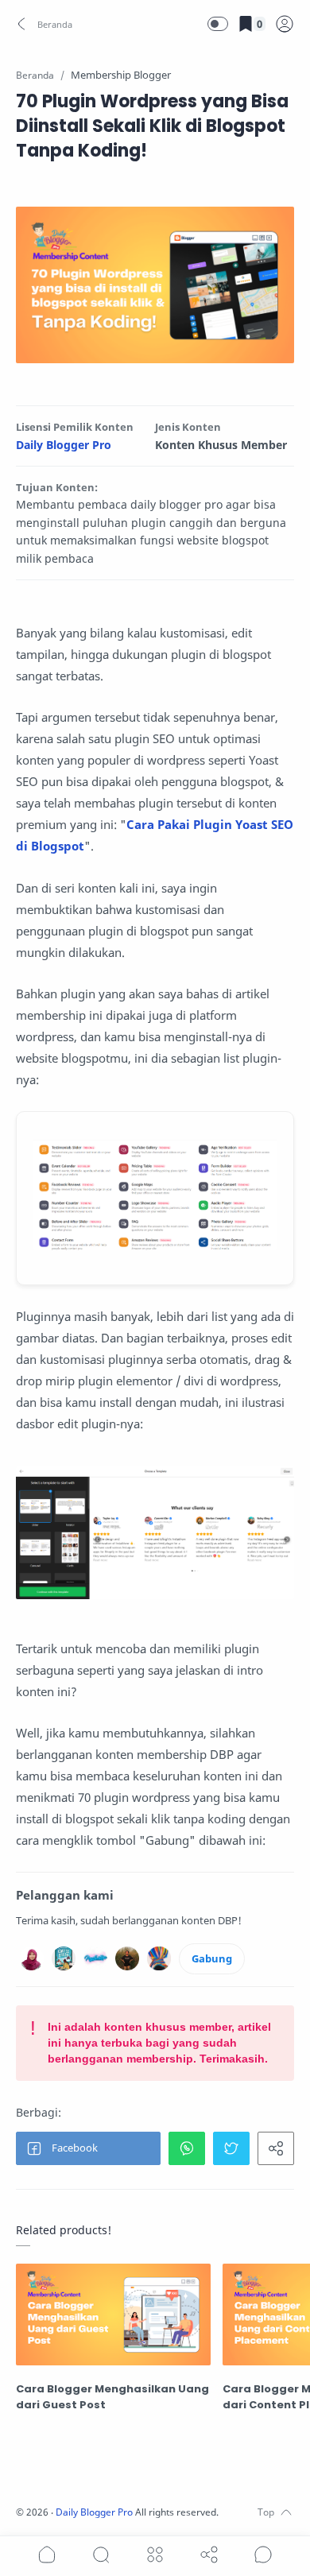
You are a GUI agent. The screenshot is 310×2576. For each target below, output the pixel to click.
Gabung (212, 1958)
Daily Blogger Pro (64, 445)
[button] (45, 24)
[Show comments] (263, 2555)
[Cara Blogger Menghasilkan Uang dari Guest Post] (113, 2315)
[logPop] (285, 24)
